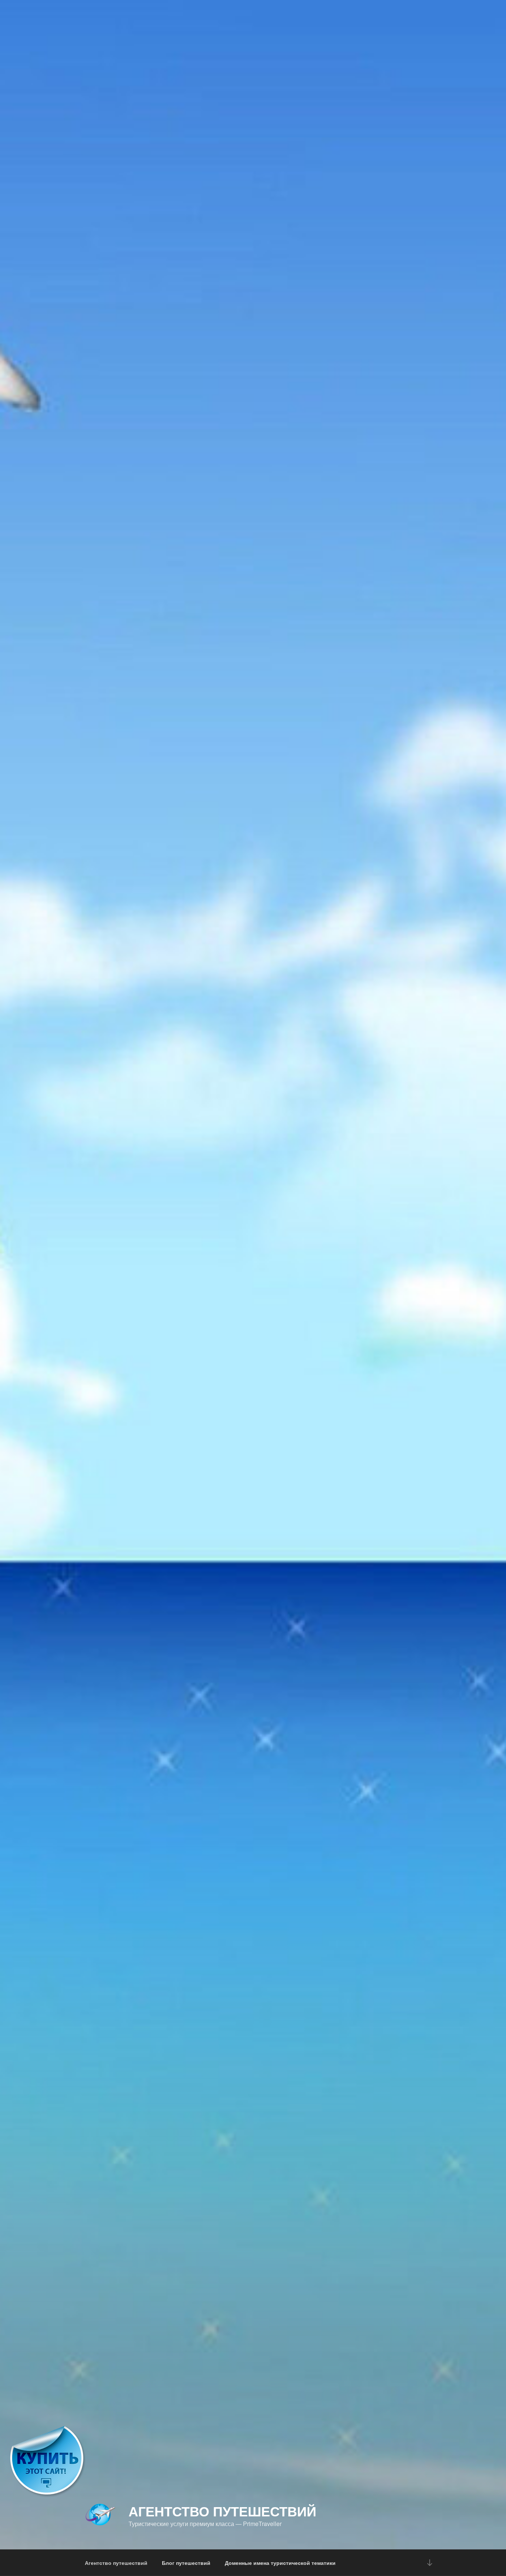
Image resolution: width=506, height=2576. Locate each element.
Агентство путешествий (222, 2511)
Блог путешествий (186, 2563)
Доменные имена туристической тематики (280, 2563)
